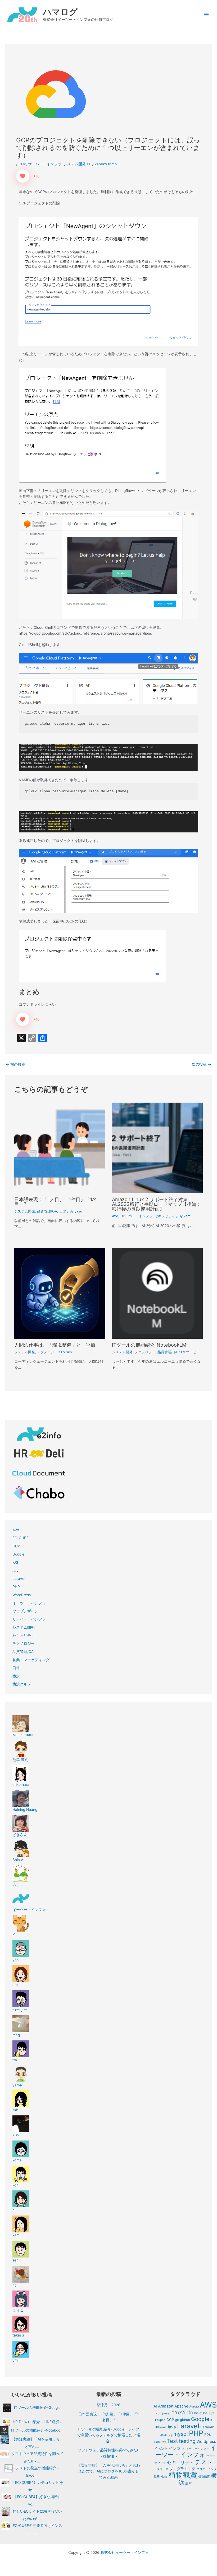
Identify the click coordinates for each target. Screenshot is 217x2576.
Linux (163, 2435)
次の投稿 (202, 1065)
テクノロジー (47, 1352)
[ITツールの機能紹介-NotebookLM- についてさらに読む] (157, 1293)
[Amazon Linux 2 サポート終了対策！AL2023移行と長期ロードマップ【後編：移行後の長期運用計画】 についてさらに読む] (157, 1148)
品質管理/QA (47, 1211)
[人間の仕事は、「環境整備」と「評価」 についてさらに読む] (60, 1293)
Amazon (166, 2406)
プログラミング (182, 2469)
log (170, 2435)
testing (187, 2441)
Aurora (194, 2406)
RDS (208, 2435)
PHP (16, 1587)
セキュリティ (165, 1216)
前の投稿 (15, 1065)
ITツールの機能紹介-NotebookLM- (150, 1345)
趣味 (189, 2483)
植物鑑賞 (204, 2476)
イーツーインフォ (197, 2449)
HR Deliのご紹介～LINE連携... (37, 2422)
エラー (211, 2456)
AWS (116, 1216)
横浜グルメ (22, 1684)
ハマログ (60, 12)
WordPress (22, 1595)
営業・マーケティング (31, 1660)
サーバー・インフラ (45, 164)
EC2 (212, 2413)
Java (17, 1571)
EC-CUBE (21, 1538)
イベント (161, 2448)
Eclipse (160, 2420)
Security (160, 2442)
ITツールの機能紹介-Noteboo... (37, 2430)
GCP (22, 164)
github (185, 2420)
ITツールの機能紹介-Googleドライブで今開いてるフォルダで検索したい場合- (108, 2435)
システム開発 (75, 164)
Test (172, 2441)
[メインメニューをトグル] (207, 15)
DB (174, 2413)
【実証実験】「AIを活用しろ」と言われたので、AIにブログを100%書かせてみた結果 (109, 2471)
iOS (15, 1562)
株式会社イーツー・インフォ (125, 2552)
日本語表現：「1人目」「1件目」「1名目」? (56, 1202)
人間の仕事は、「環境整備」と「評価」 (57, 1345)
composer (163, 2413)
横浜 (16, 1676)
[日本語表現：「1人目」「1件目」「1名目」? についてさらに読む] (60, 1148)
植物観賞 (183, 2475)
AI (155, 2406)
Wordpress (206, 2442)
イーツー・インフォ (29, 1603)
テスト (204, 2462)
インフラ (177, 2448)
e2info (186, 2413)
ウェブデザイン (25, 1611)
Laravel (19, 1579)
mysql (181, 2434)
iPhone (161, 2427)
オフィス (160, 2463)
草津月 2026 (108, 2405)
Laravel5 (208, 2427)
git (177, 2420)
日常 (63, 1211)
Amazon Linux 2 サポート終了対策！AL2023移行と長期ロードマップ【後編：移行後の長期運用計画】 (157, 1204)
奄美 (164, 2476)
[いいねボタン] (23, 176)
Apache (181, 2406)
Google (18, 1554)
